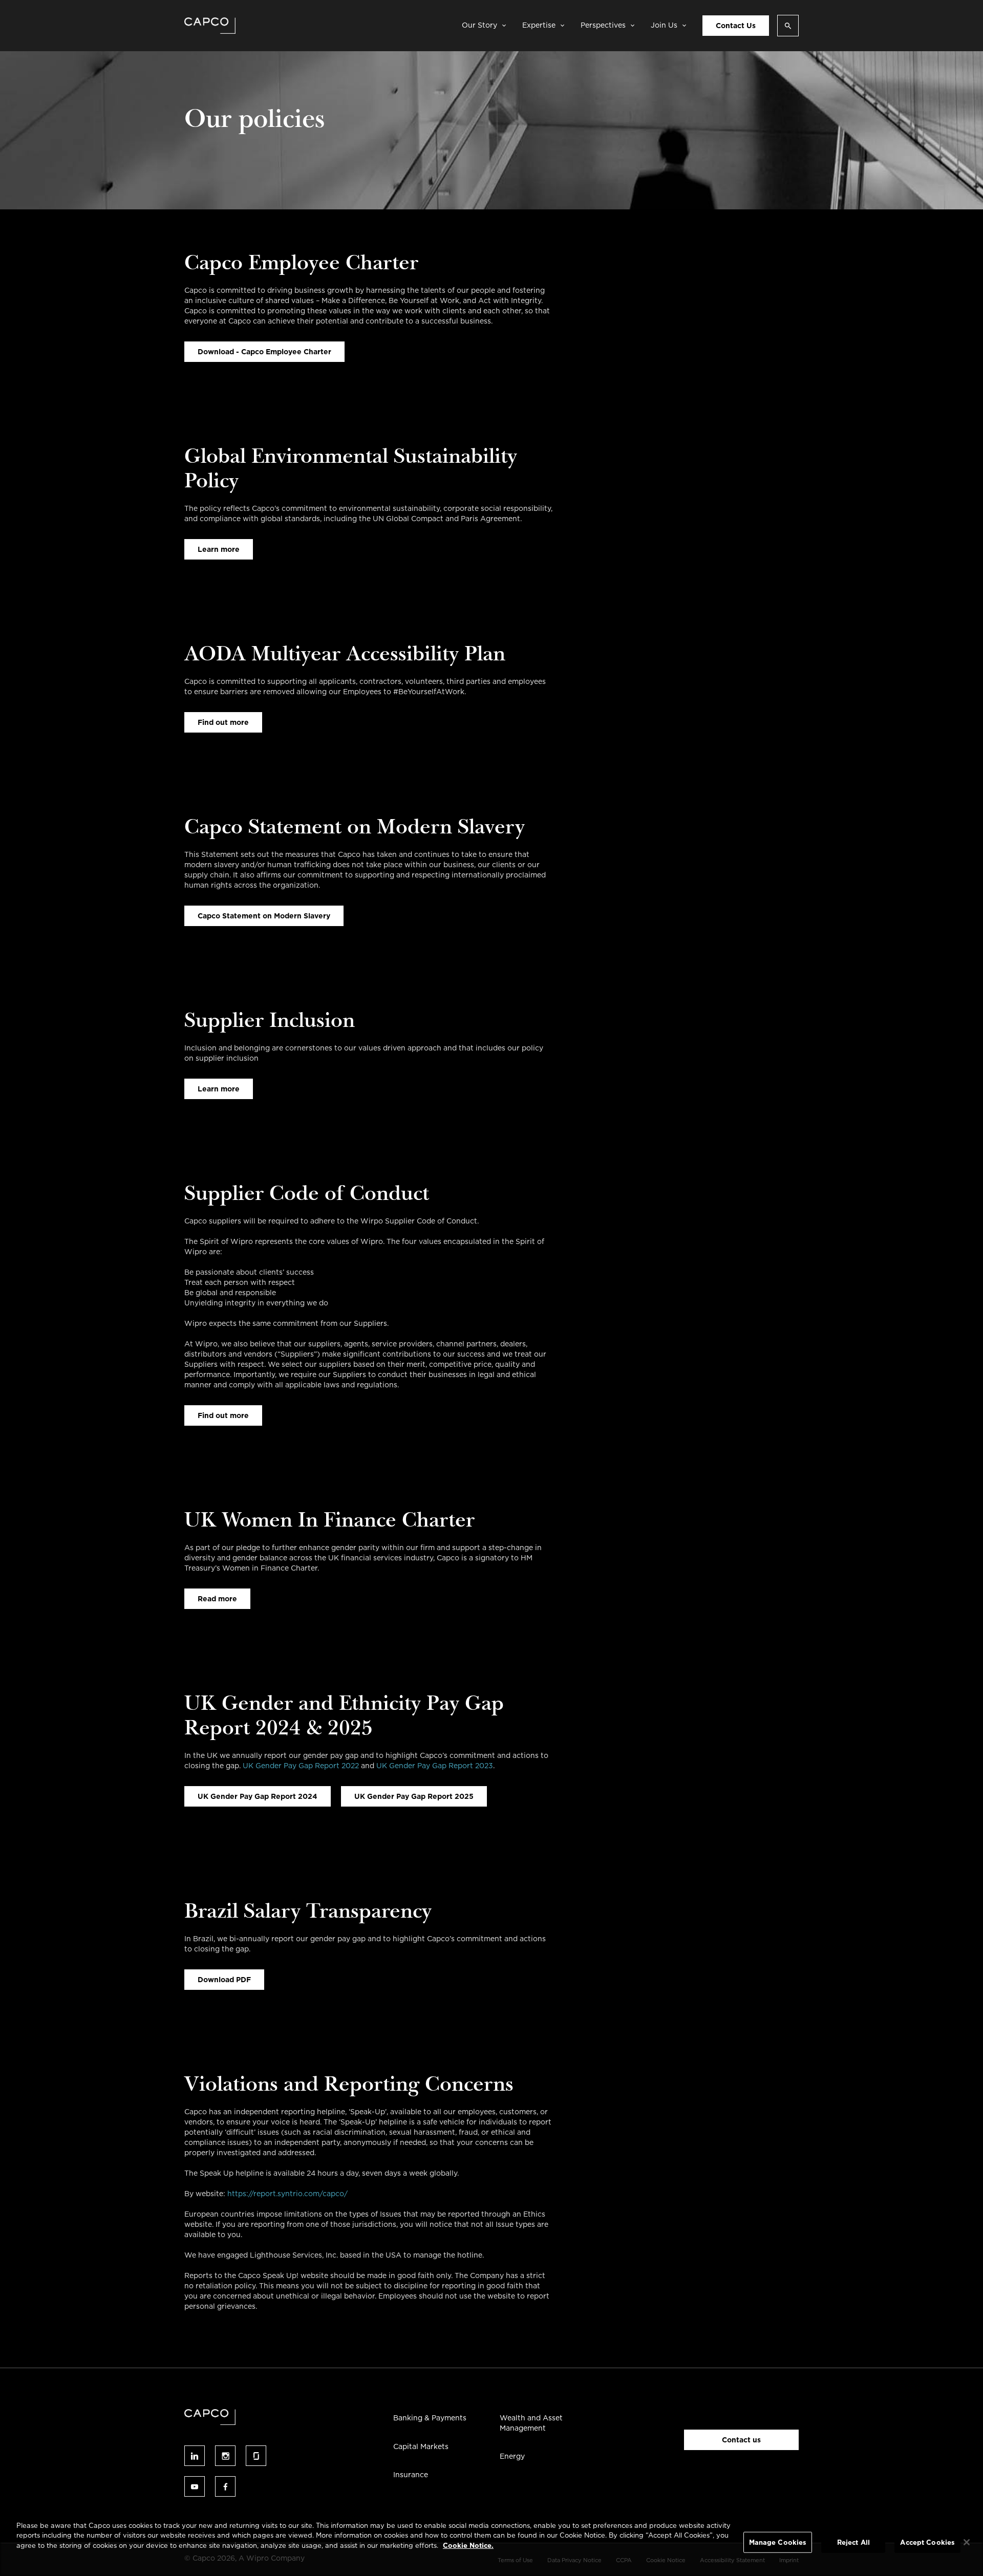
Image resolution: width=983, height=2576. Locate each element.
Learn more (219, 549)
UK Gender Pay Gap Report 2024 (258, 1796)
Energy (512, 2456)
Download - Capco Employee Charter (264, 352)
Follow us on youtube (195, 2486)
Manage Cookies (778, 2542)
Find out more (223, 722)
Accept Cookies (927, 2542)
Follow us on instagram (225, 2456)
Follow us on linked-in (195, 2456)
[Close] (967, 2542)
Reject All (853, 2542)
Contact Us (736, 26)
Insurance (411, 2475)
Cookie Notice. (468, 2546)
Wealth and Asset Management (531, 2423)
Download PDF (224, 1980)
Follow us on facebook (225, 2486)
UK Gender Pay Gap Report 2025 (414, 1796)
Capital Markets (421, 2446)
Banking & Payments (430, 2418)
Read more (217, 1599)
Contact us (741, 2440)
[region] (491, 2543)
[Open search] (788, 26)
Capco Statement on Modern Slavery (264, 916)
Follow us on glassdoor (256, 2456)
